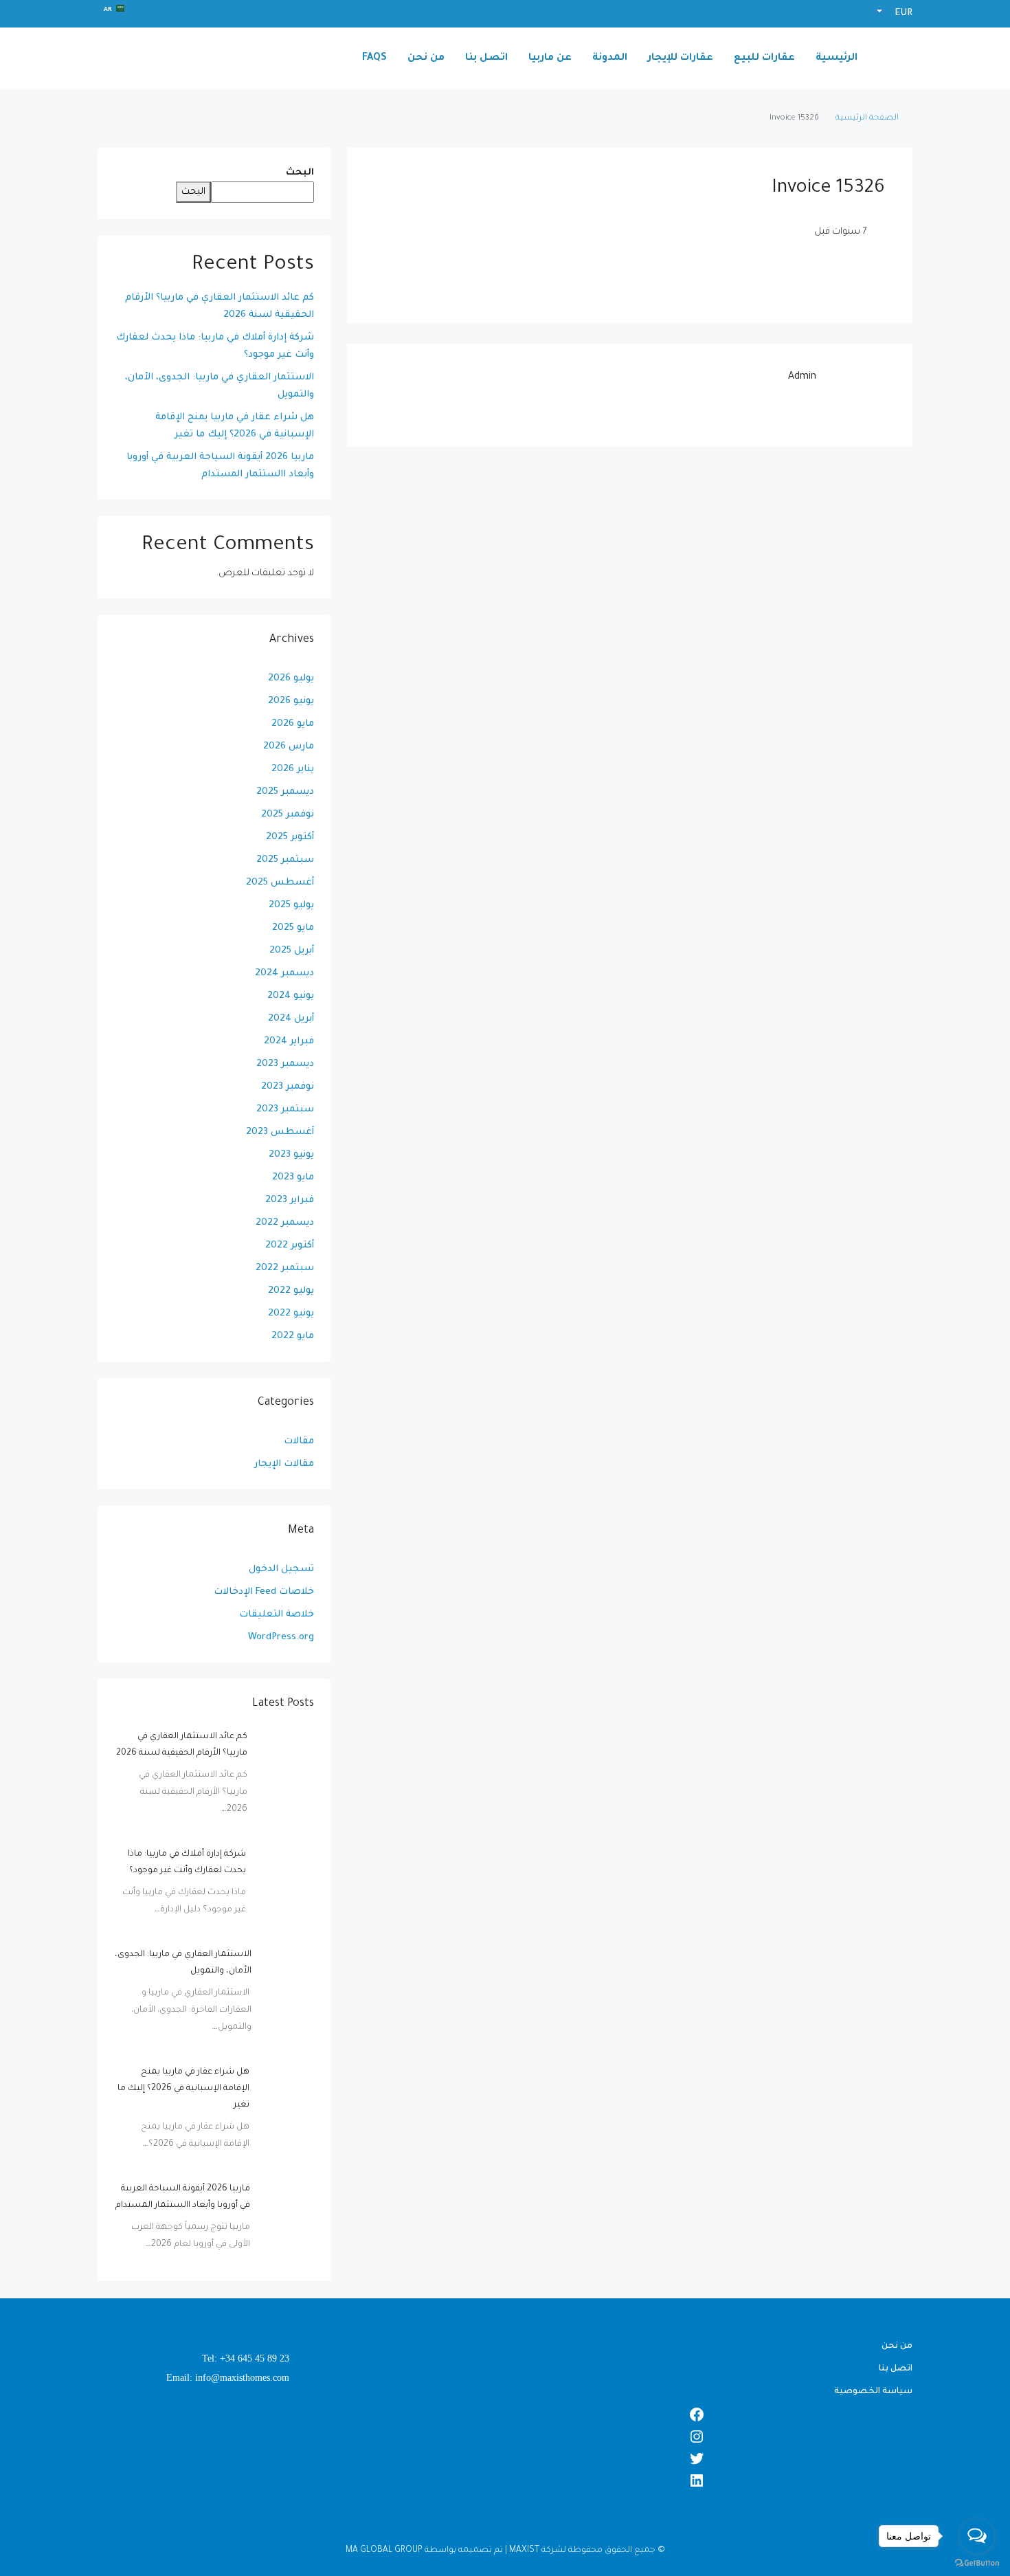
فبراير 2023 (290, 1200)
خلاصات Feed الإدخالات (264, 1592)
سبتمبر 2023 (285, 1110)
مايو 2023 (293, 1178)
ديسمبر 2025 (285, 792)
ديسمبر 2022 (285, 1223)
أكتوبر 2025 (290, 837)
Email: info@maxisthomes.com (228, 2378)
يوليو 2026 (291, 679)
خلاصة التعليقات (277, 1615)
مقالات (299, 1442)
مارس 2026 (289, 747)
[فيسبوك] (505, 2414)
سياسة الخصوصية (873, 2392)
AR (108, 9)
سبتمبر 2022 (285, 1268)
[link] (286, 1757)
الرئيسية (837, 58)
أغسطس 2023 (280, 1132)
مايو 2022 (293, 1336)
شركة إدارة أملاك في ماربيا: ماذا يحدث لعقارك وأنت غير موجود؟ (215, 346)
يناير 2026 (293, 769)
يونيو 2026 (291, 701)
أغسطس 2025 (280, 883)
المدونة (610, 58)
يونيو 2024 (291, 996)
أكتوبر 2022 (290, 1246)
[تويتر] (505, 2458)
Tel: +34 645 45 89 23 (246, 2358)
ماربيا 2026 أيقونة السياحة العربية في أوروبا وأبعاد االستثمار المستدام (220, 466)
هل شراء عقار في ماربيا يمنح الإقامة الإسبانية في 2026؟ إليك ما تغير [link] (183, 2089)
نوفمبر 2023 (288, 1087)
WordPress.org (281, 1637)
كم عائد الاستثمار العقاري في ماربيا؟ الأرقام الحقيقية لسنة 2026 (220, 307)
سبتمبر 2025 (285, 860)
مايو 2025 (293, 928)
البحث (300, 173)
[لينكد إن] (505, 2480)
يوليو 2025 (291, 906)
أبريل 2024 (291, 1019)
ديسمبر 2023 (285, 1064)
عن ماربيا (550, 58)
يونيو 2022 (291, 1314)
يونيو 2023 (291, 1155)
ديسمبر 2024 (284, 974)
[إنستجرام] (505, 2436)
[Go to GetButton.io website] (977, 2562)
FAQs (374, 58)
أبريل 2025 (292, 951)
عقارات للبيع (764, 58)
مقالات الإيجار (284, 1464)
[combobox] (114, 8)
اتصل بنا (486, 58)
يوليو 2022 (291, 1291)
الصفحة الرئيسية (867, 119)
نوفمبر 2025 (288, 815)
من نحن (426, 58)
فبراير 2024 (289, 1042)
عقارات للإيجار (681, 58)
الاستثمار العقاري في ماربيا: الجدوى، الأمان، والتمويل (220, 386)
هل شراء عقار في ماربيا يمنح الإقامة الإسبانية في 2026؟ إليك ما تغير (235, 426)
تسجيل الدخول (281, 1569)
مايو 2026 (293, 724)
